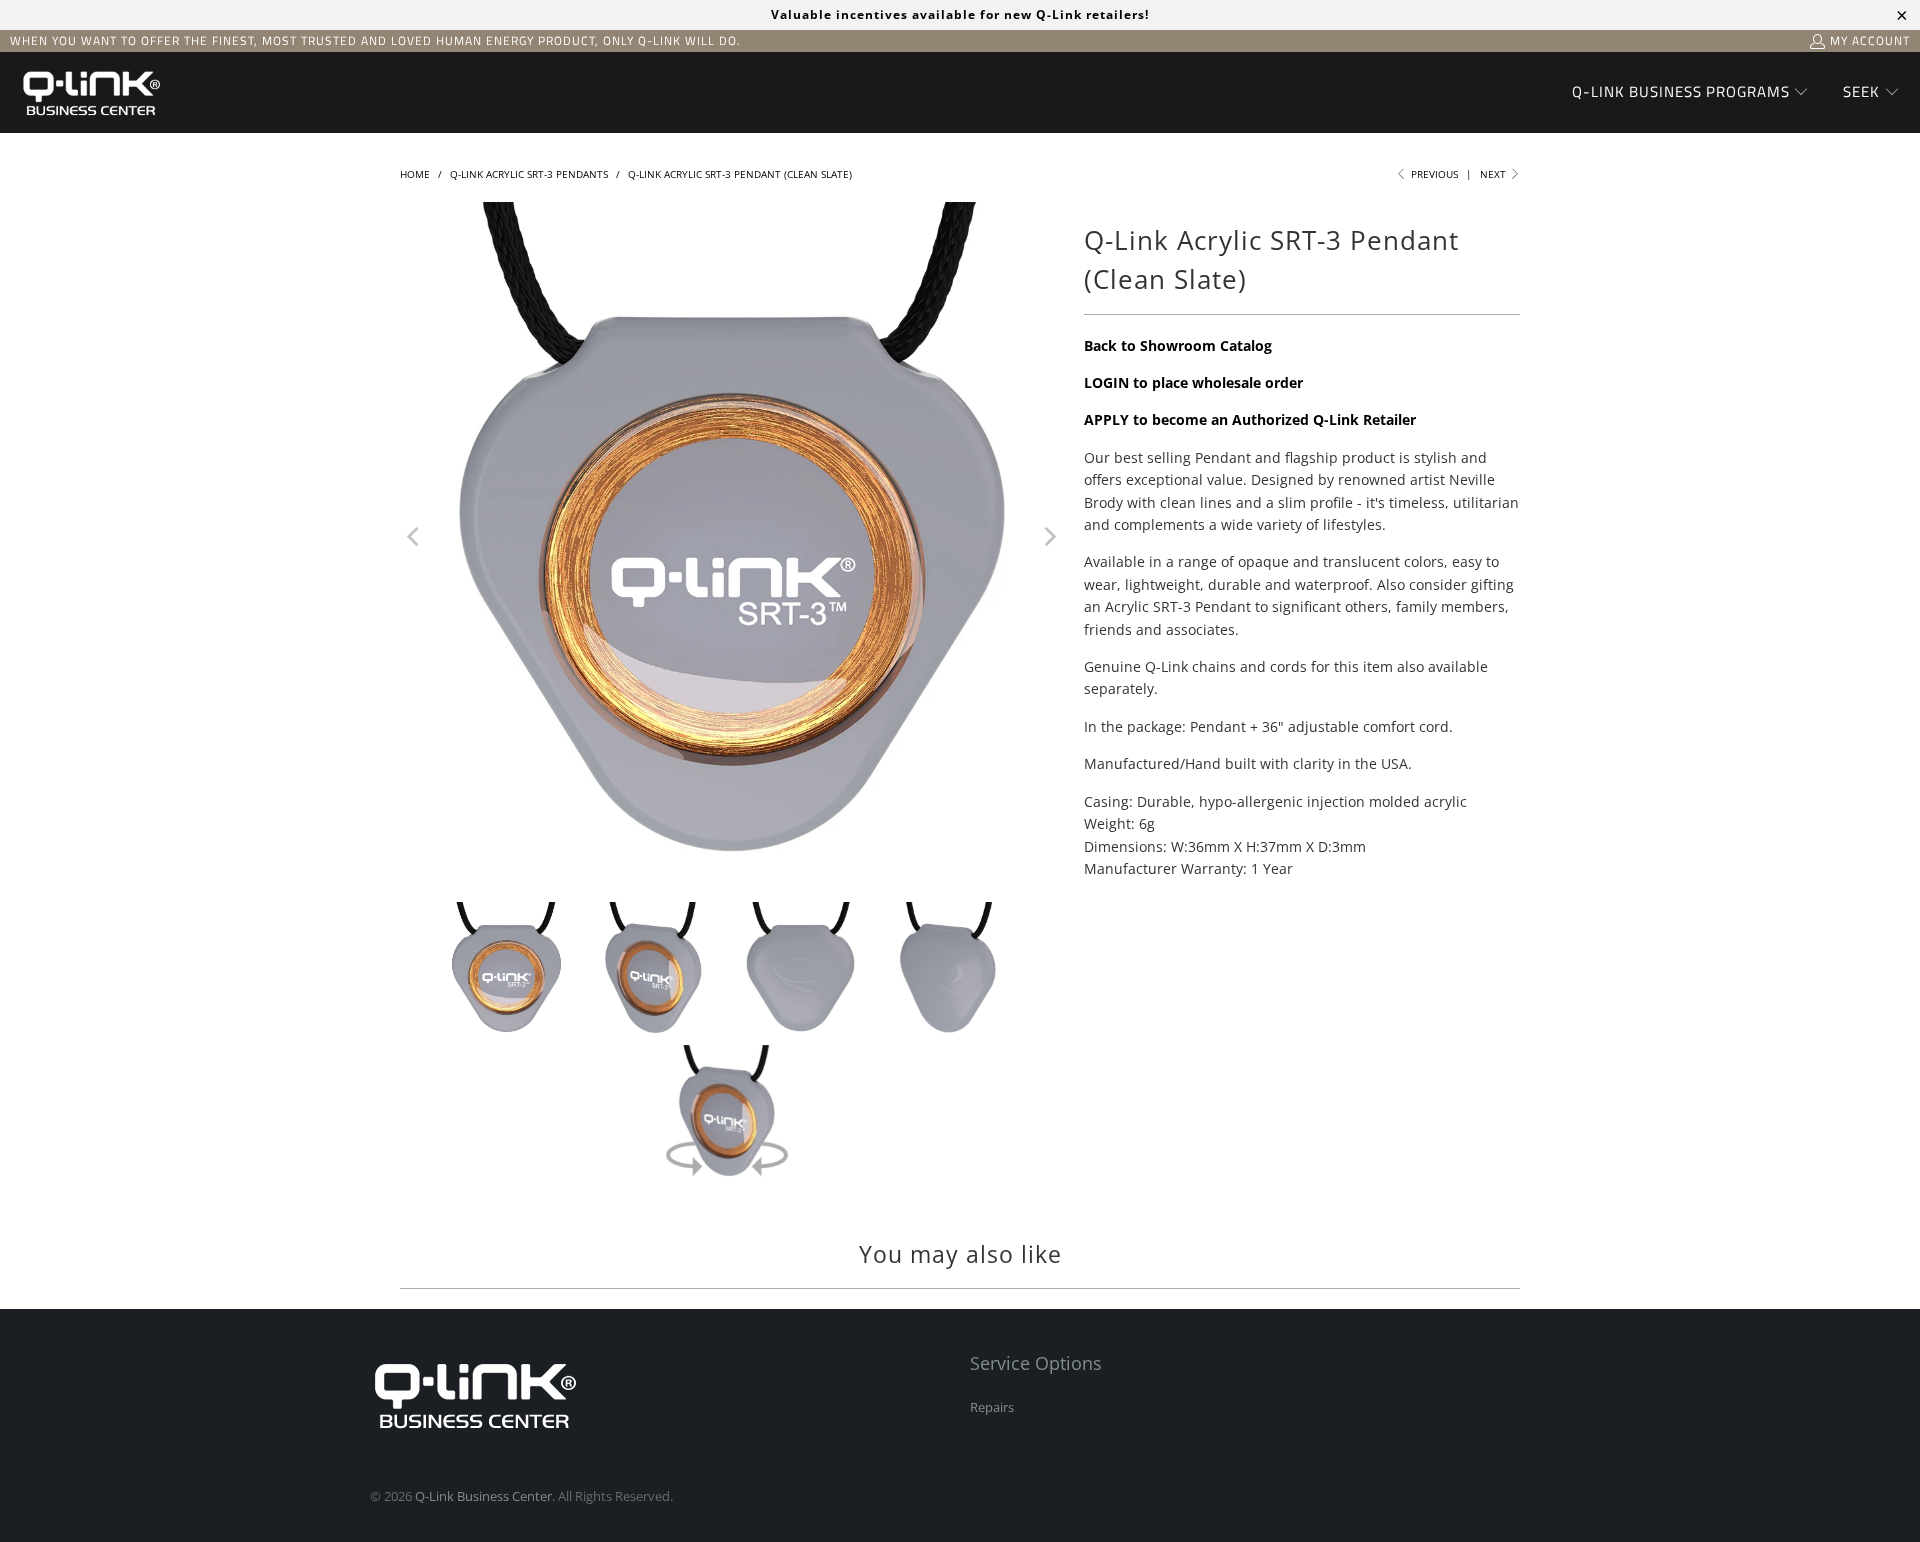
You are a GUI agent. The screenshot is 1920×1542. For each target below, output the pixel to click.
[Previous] (415, 537)
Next (1494, 174)
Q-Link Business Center (483, 1496)
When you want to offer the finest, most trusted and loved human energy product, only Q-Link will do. (375, 40)
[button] (1691, 93)
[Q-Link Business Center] (90, 92)
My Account (1870, 40)
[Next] (1049, 537)
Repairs (992, 1407)
